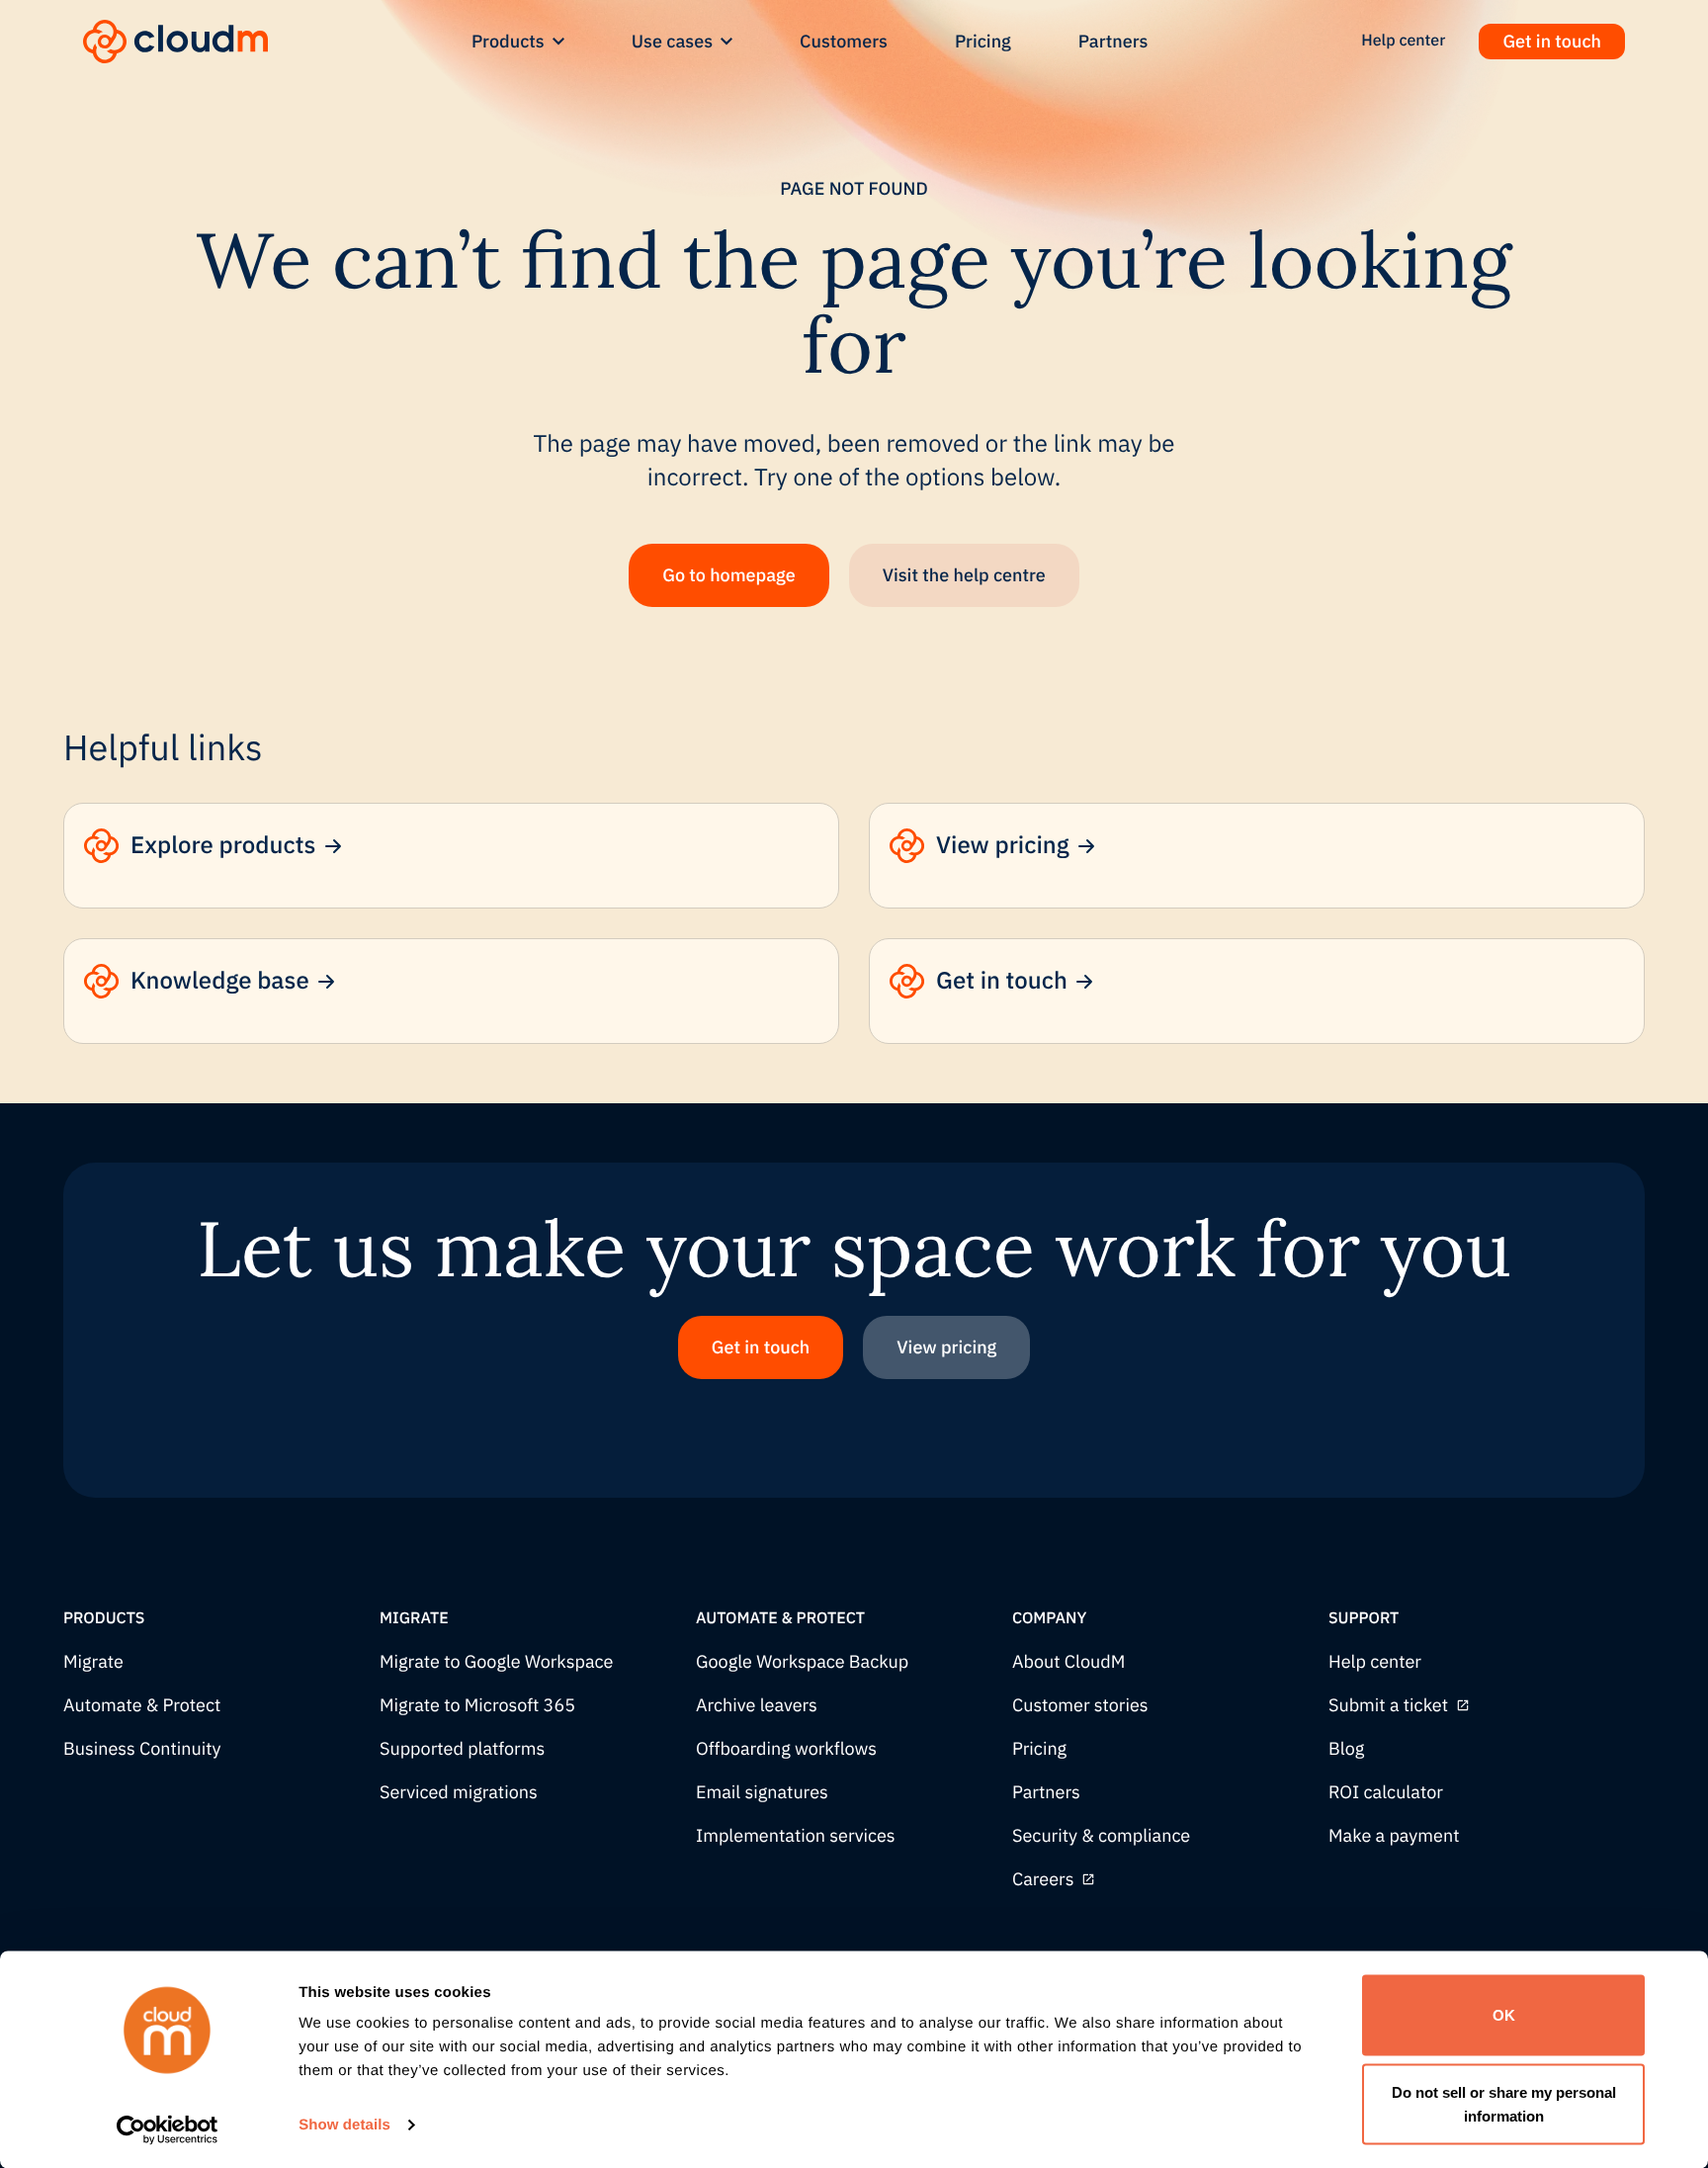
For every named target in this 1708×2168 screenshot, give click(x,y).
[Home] (175, 42)
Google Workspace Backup (802, 1662)
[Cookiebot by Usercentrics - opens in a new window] (168, 2129)
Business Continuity (142, 1749)
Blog (1346, 1749)
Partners (1113, 41)
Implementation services (796, 1836)
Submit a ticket (1388, 1706)
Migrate (93, 1662)
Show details (344, 2125)
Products (508, 41)
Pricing (983, 41)
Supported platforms (462, 1749)
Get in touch (1552, 41)
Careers (1043, 1880)
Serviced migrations (459, 1793)
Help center (1375, 1662)
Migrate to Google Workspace (496, 1662)
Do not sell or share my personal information (1504, 2103)
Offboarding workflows (786, 1749)
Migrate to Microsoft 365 (477, 1706)
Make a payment (1394, 1836)
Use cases (672, 41)
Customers (844, 41)
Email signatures (762, 1793)
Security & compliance (1101, 1836)
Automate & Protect (142, 1706)
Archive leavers (757, 1706)
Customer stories (1080, 1706)
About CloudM (1068, 1662)
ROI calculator (1386, 1793)
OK (1504, 2015)
